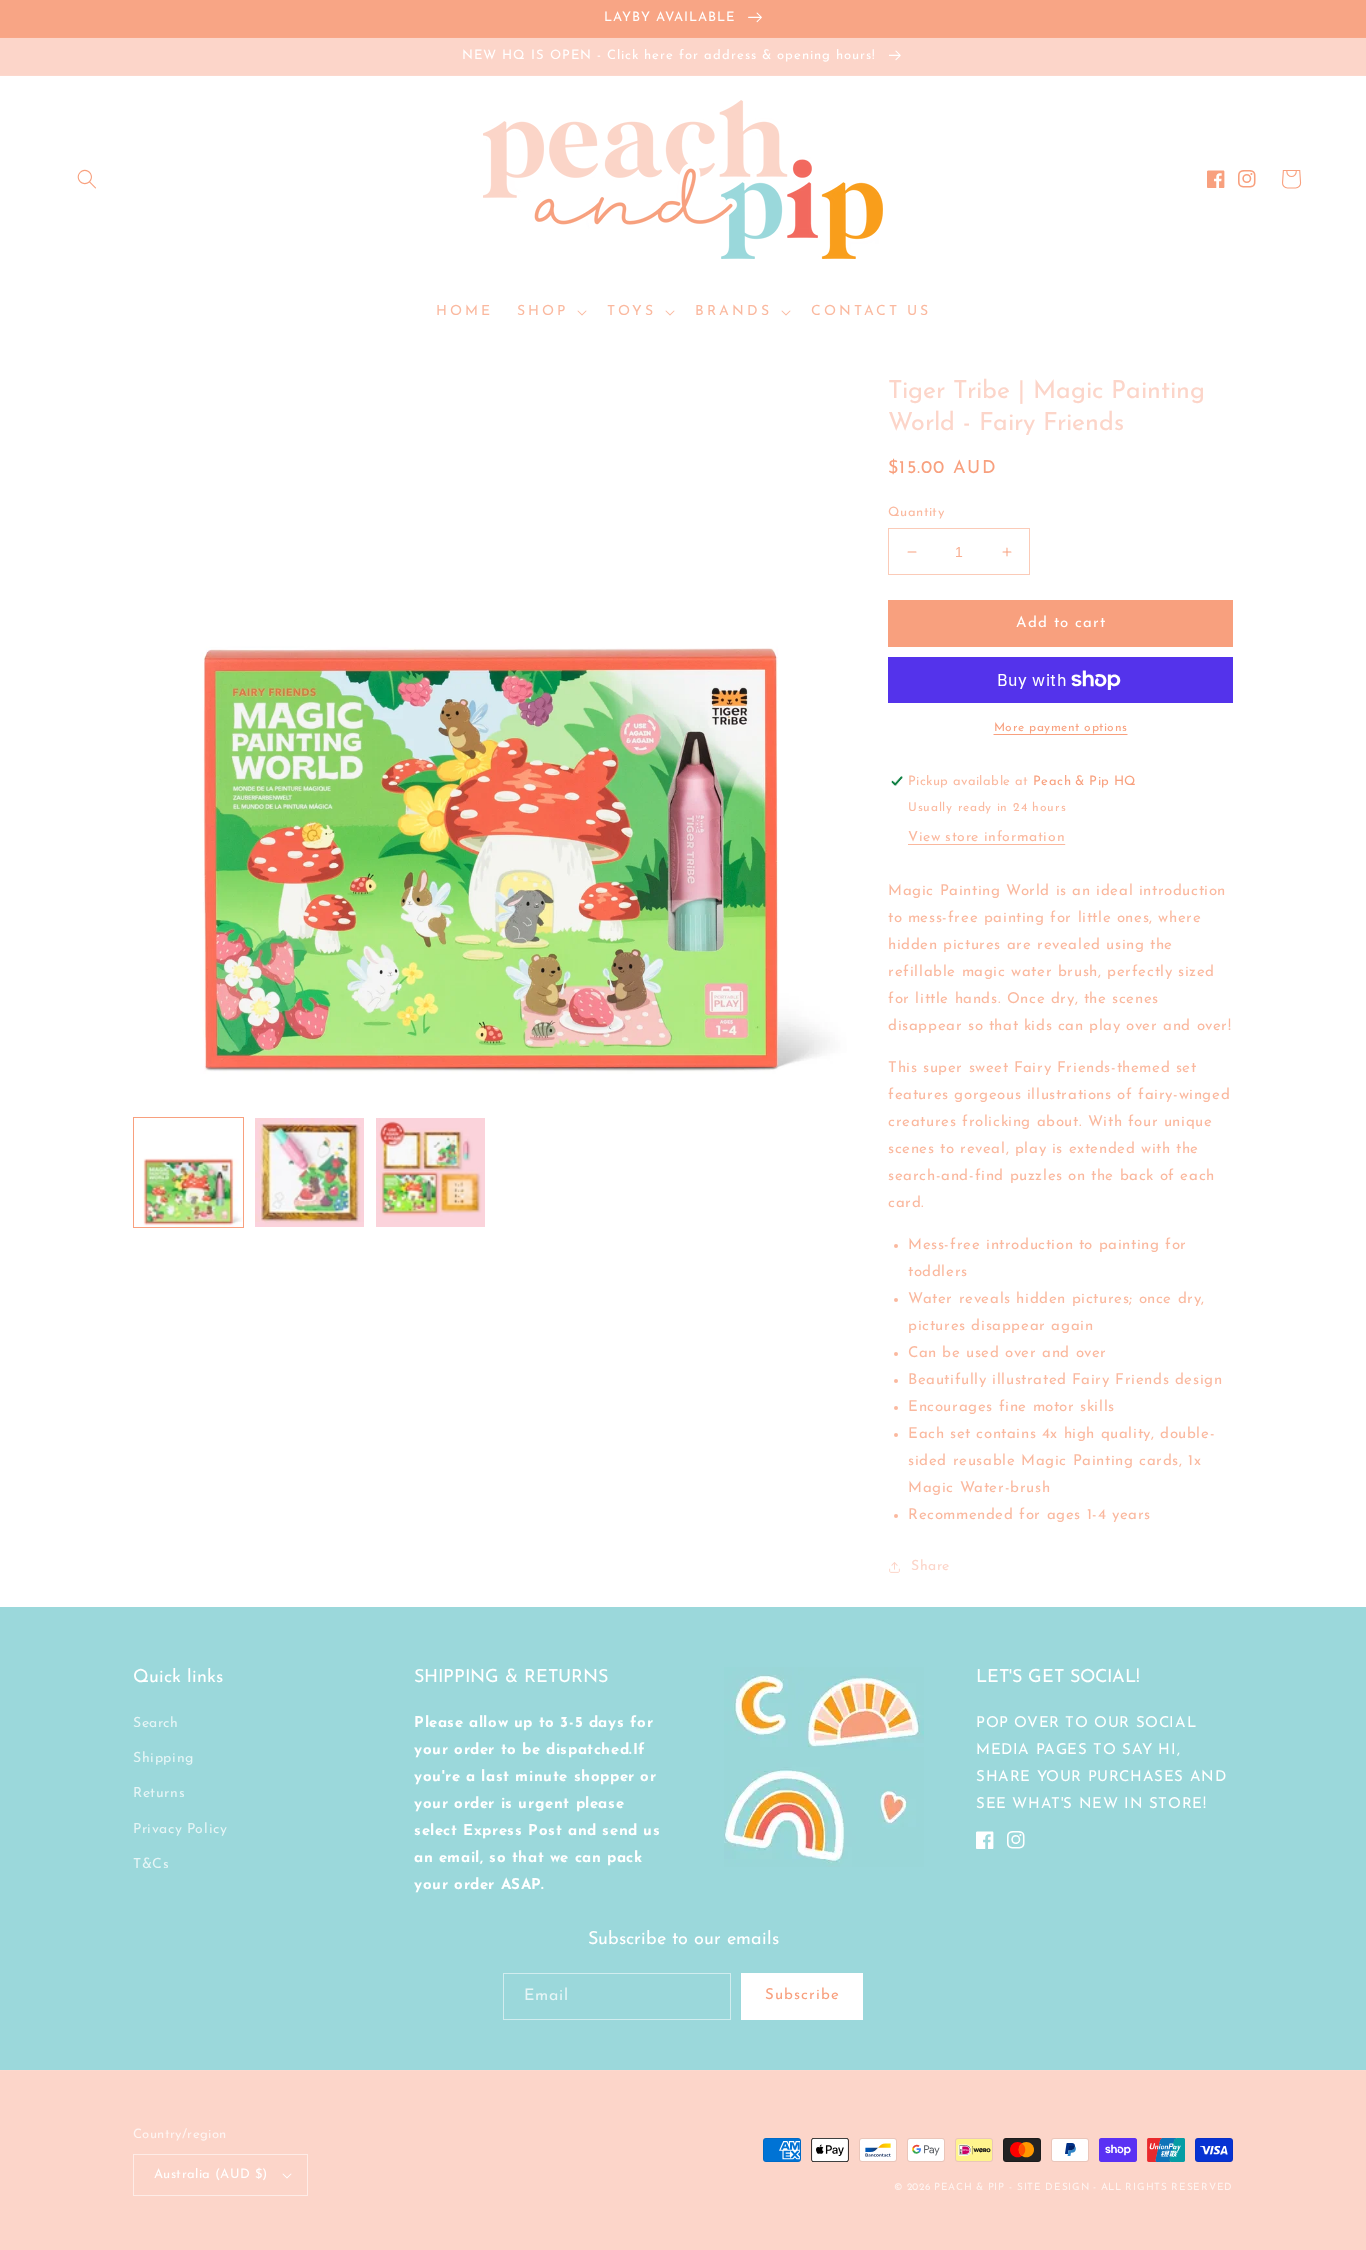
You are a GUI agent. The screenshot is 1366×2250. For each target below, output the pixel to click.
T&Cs (151, 1864)
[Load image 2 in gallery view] (309, 1172)
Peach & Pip (969, 2187)
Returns (159, 1793)
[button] (87, 179)
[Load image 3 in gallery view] (430, 1172)
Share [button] (930, 1566)
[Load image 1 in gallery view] (188, 1172)
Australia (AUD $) (211, 2174)
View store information (986, 837)
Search (156, 1723)
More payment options (1061, 728)
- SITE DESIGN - (1054, 2187)
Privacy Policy (180, 1829)
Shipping (163, 1758)
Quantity (916, 512)
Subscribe (802, 1995)
